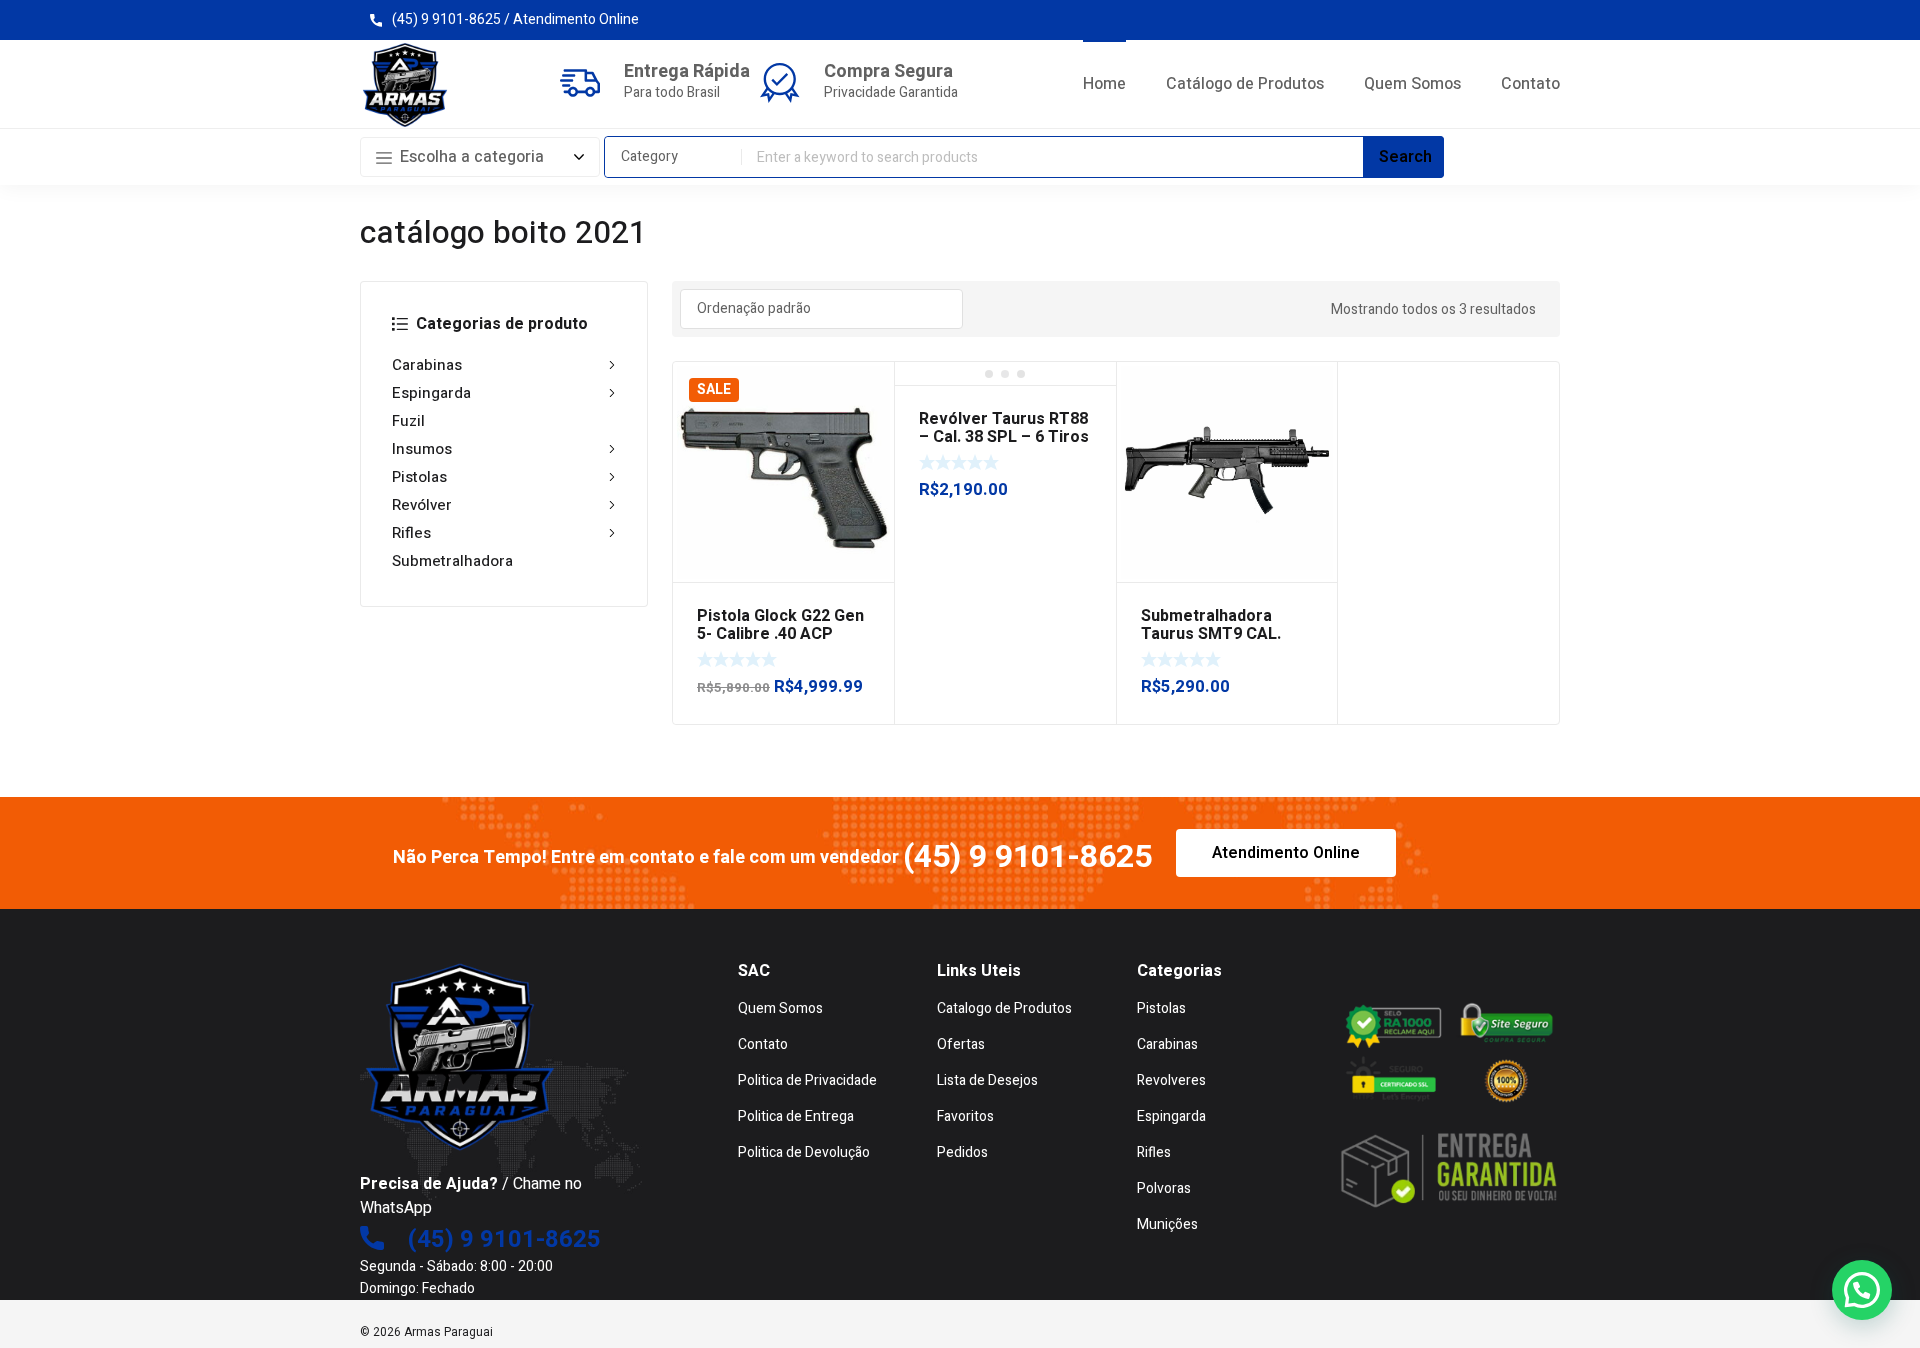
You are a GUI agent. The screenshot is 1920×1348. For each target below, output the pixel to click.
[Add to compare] (868, 414)
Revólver (422, 505)
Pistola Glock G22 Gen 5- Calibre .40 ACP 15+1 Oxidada (780, 634)
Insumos (422, 449)
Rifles (411, 533)
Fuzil (408, 421)
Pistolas (419, 477)
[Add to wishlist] (868, 388)
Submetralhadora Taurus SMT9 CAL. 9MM (1211, 634)
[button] (1862, 1290)
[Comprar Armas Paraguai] (405, 85)
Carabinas (427, 365)
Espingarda (431, 393)
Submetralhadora (452, 561)
